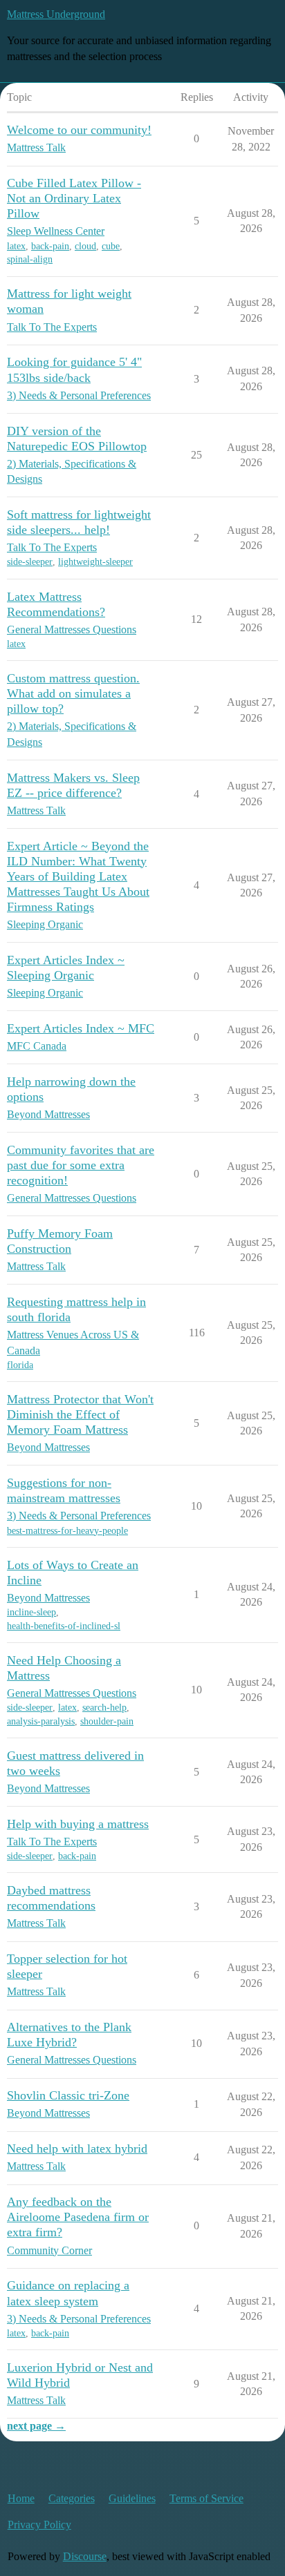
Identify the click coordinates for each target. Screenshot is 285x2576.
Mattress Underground (56, 14)
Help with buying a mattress (78, 1824)
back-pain (50, 246)
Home (21, 2498)
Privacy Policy (39, 2525)
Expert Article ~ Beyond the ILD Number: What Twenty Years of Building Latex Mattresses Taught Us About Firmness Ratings (78, 876)
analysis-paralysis (41, 1721)
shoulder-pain (107, 1721)
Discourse (85, 2556)
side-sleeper (30, 562)
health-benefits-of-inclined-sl (64, 1626)
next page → (36, 2426)
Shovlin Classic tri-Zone (68, 2095)
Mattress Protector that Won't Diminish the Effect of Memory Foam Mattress (80, 1414)
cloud (85, 246)
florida (20, 1365)
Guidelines (132, 2498)
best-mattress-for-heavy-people (67, 1531)
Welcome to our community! (79, 130)
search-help (104, 1708)
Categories (72, 2498)
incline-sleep (31, 1612)
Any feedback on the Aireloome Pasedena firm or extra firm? (78, 2217)
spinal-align (30, 259)
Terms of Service (206, 2498)
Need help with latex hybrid (77, 2149)
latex (16, 246)
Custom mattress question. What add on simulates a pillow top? (73, 693)
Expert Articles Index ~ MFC (81, 1028)
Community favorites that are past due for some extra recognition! (81, 1165)
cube (111, 246)
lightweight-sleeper (95, 562)
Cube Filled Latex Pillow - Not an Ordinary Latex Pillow (74, 198)
